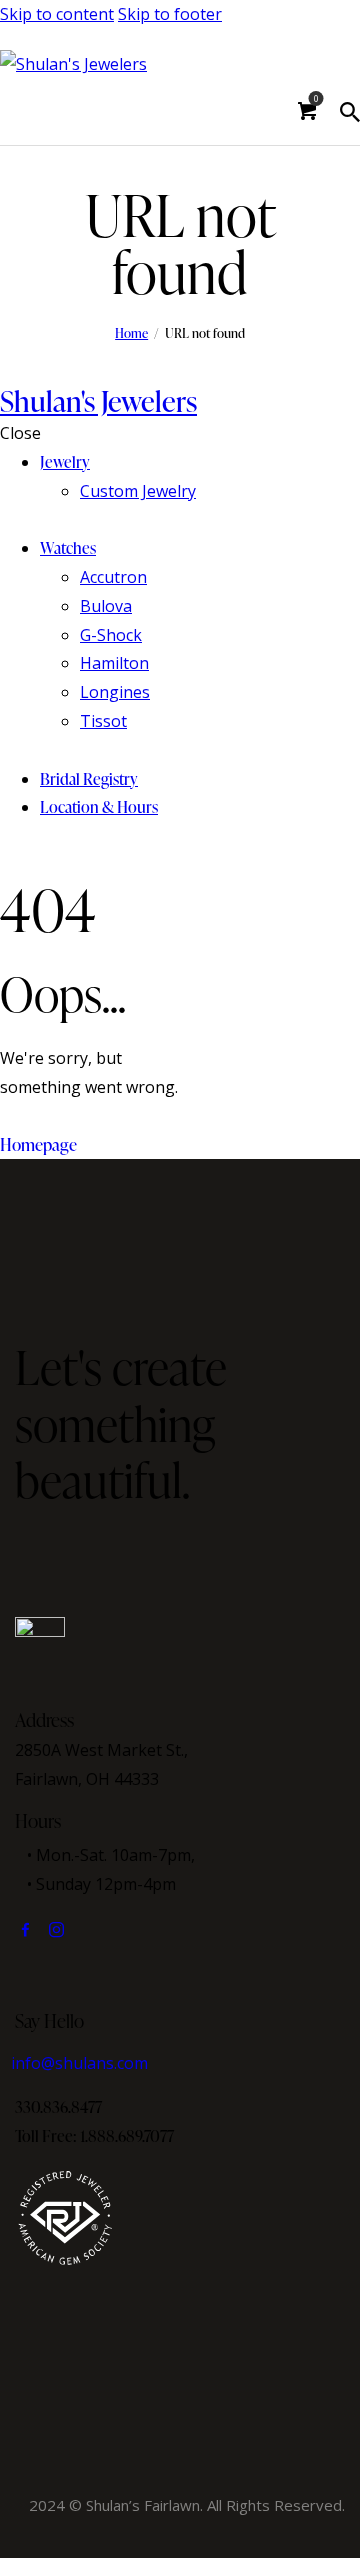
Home (131, 333)
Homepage (38, 1144)
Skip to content (57, 14)
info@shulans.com (79, 2063)
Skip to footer (170, 14)
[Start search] (350, 112)
